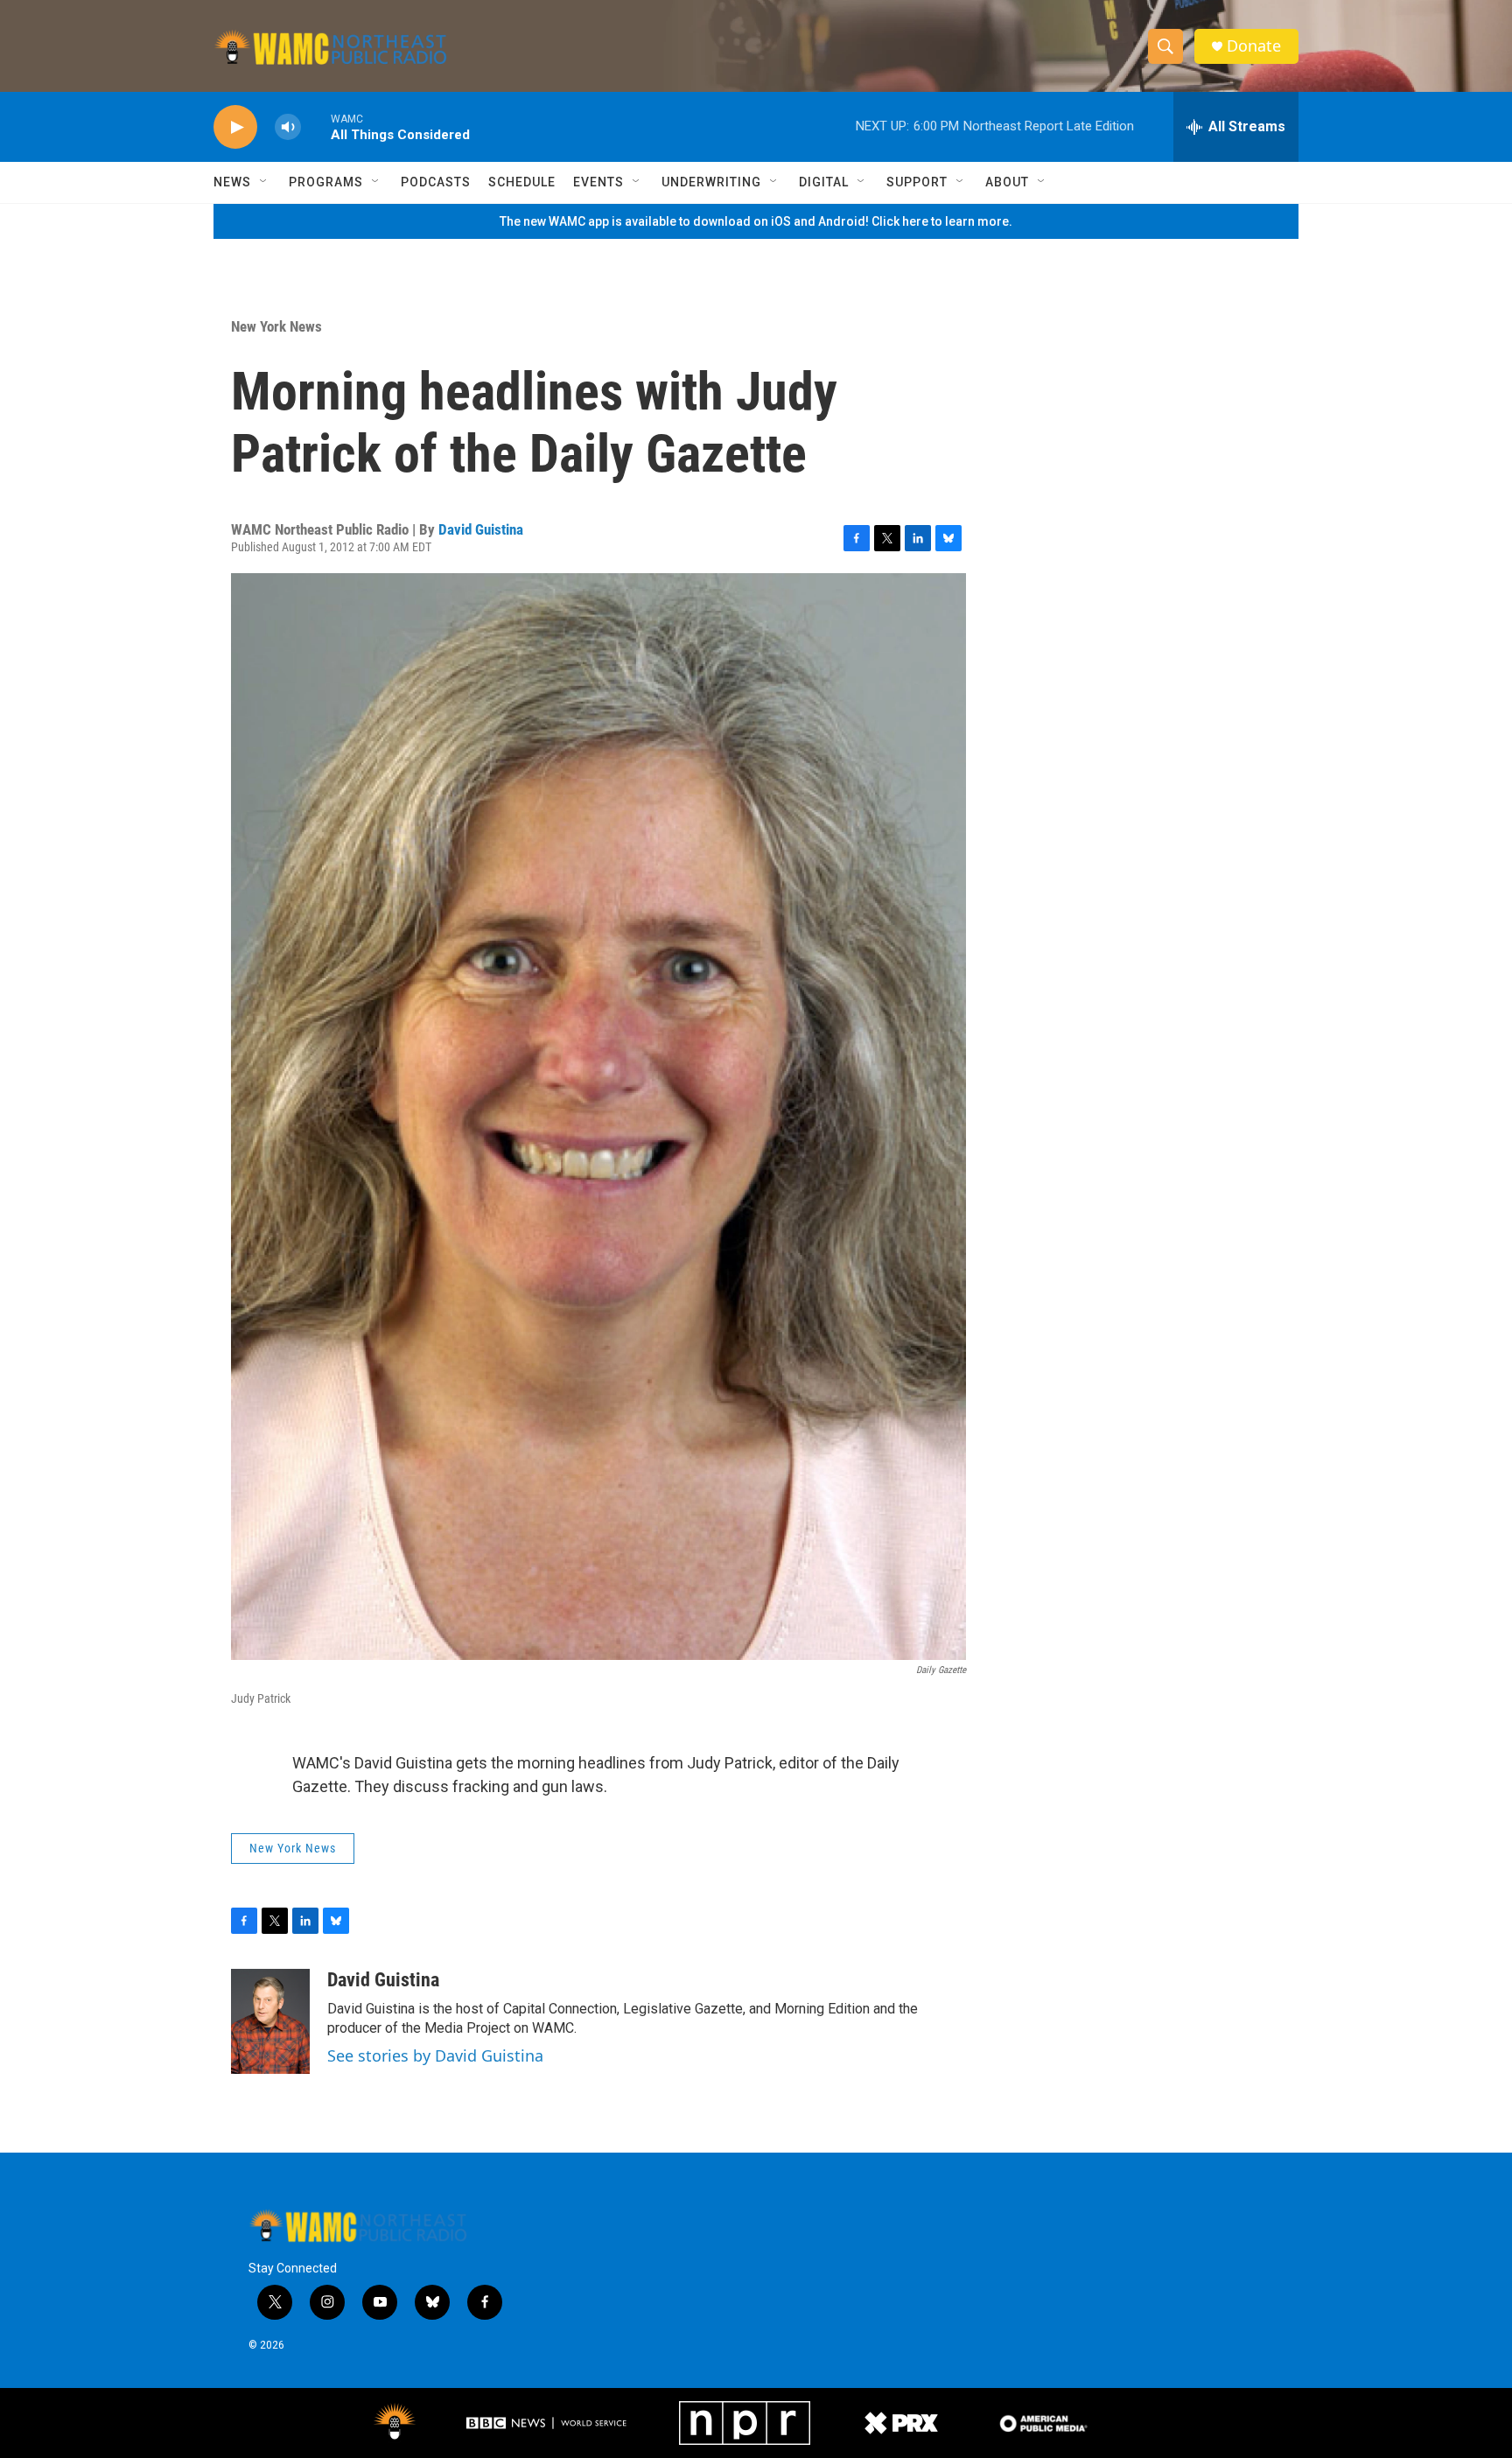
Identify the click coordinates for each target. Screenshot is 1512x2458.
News (232, 182)
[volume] (288, 127)
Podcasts (436, 182)
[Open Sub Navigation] (264, 182)
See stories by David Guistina (435, 2055)
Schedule (522, 182)
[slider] (316, 126)
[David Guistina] (270, 2021)
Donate (1254, 46)
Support (917, 182)
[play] (235, 127)
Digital (824, 182)
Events (598, 182)
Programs (326, 182)
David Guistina (481, 529)
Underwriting (711, 182)
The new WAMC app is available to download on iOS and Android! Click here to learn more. (756, 221)
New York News (276, 326)
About (1007, 182)
